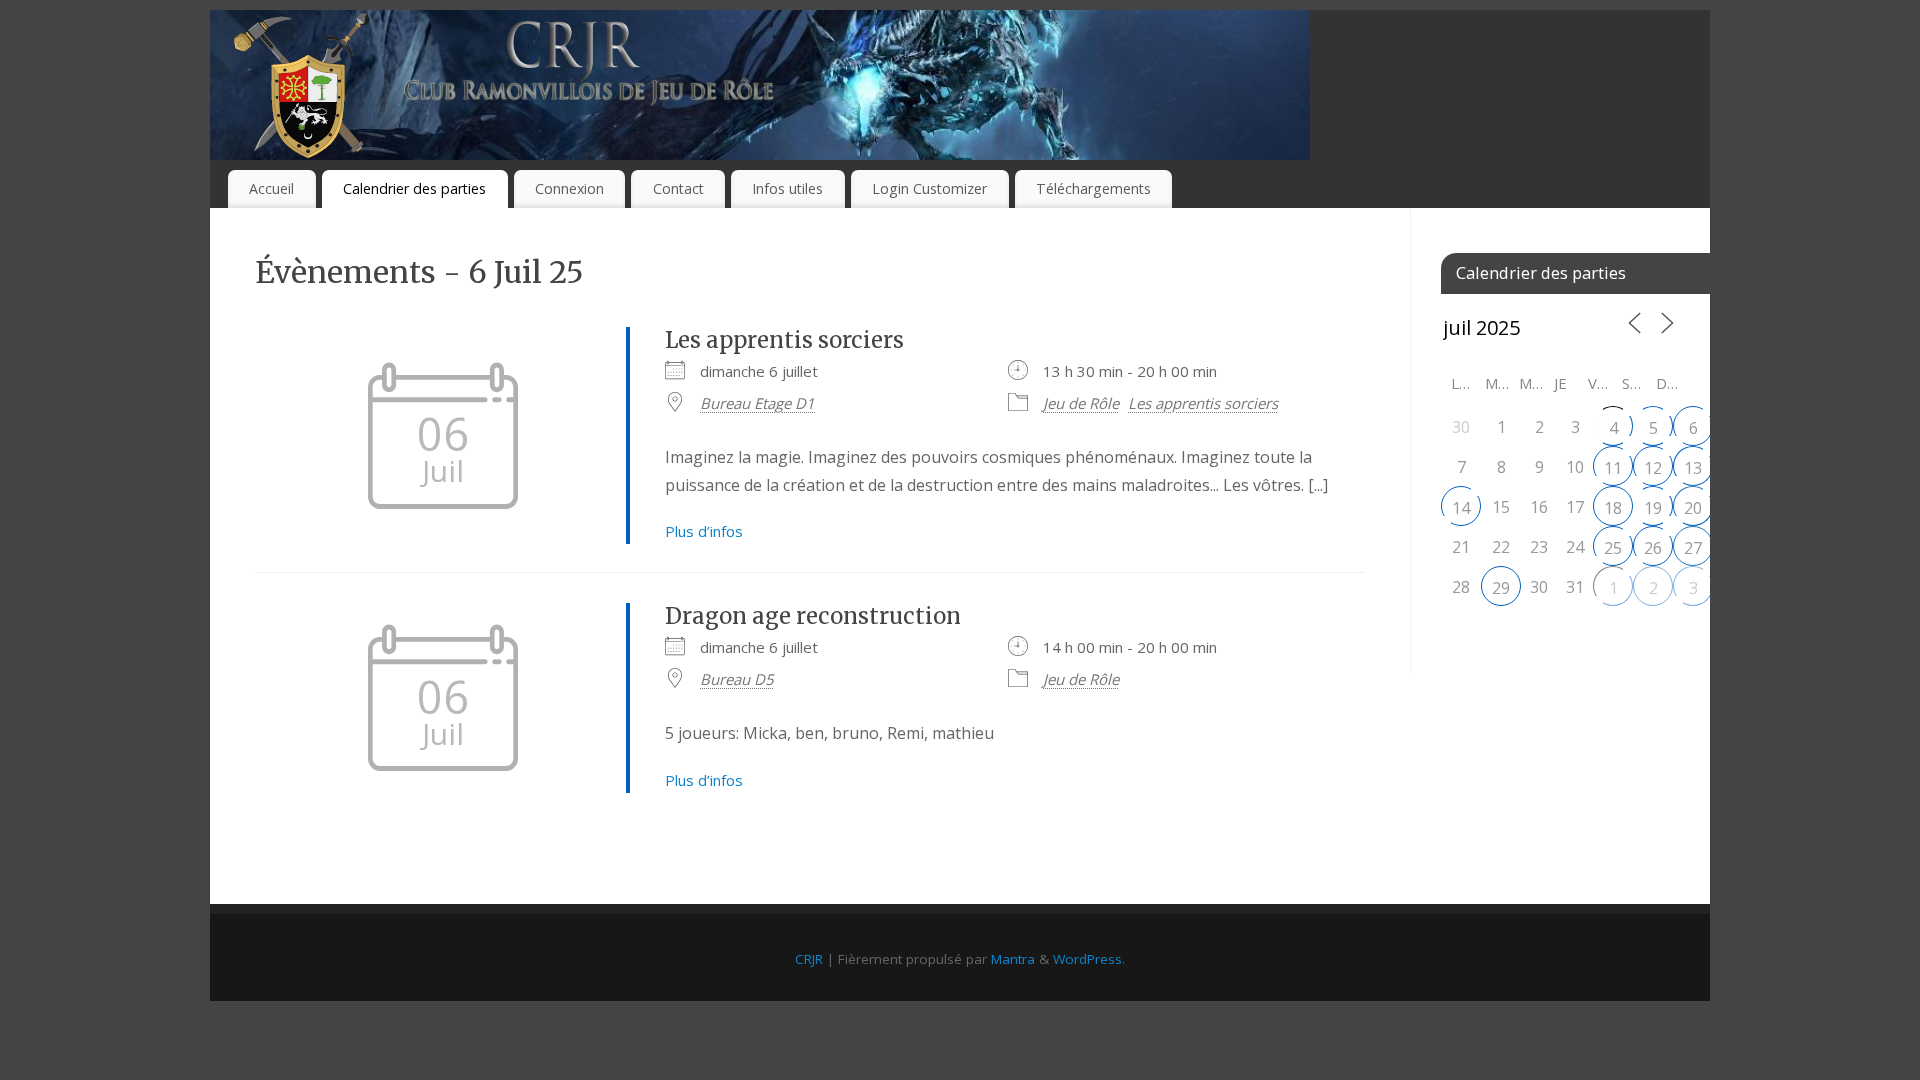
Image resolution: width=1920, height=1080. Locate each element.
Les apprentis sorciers (784, 340)
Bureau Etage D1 (757, 403)
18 (1613, 508)
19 (1653, 508)
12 (1653, 468)
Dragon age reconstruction (813, 616)
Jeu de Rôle (1081, 403)
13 (1693, 468)
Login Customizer (929, 188)
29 (1501, 588)
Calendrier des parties (414, 188)
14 (1461, 508)
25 (1613, 548)
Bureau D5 (737, 679)
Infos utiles (787, 188)
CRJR (809, 959)
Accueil (271, 188)
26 (1653, 548)
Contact (678, 188)
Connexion (569, 188)
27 (1693, 548)
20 (1693, 508)
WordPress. (1089, 959)
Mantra (1013, 959)
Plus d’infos (704, 531)
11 (1613, 468)
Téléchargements (1093, 188)
